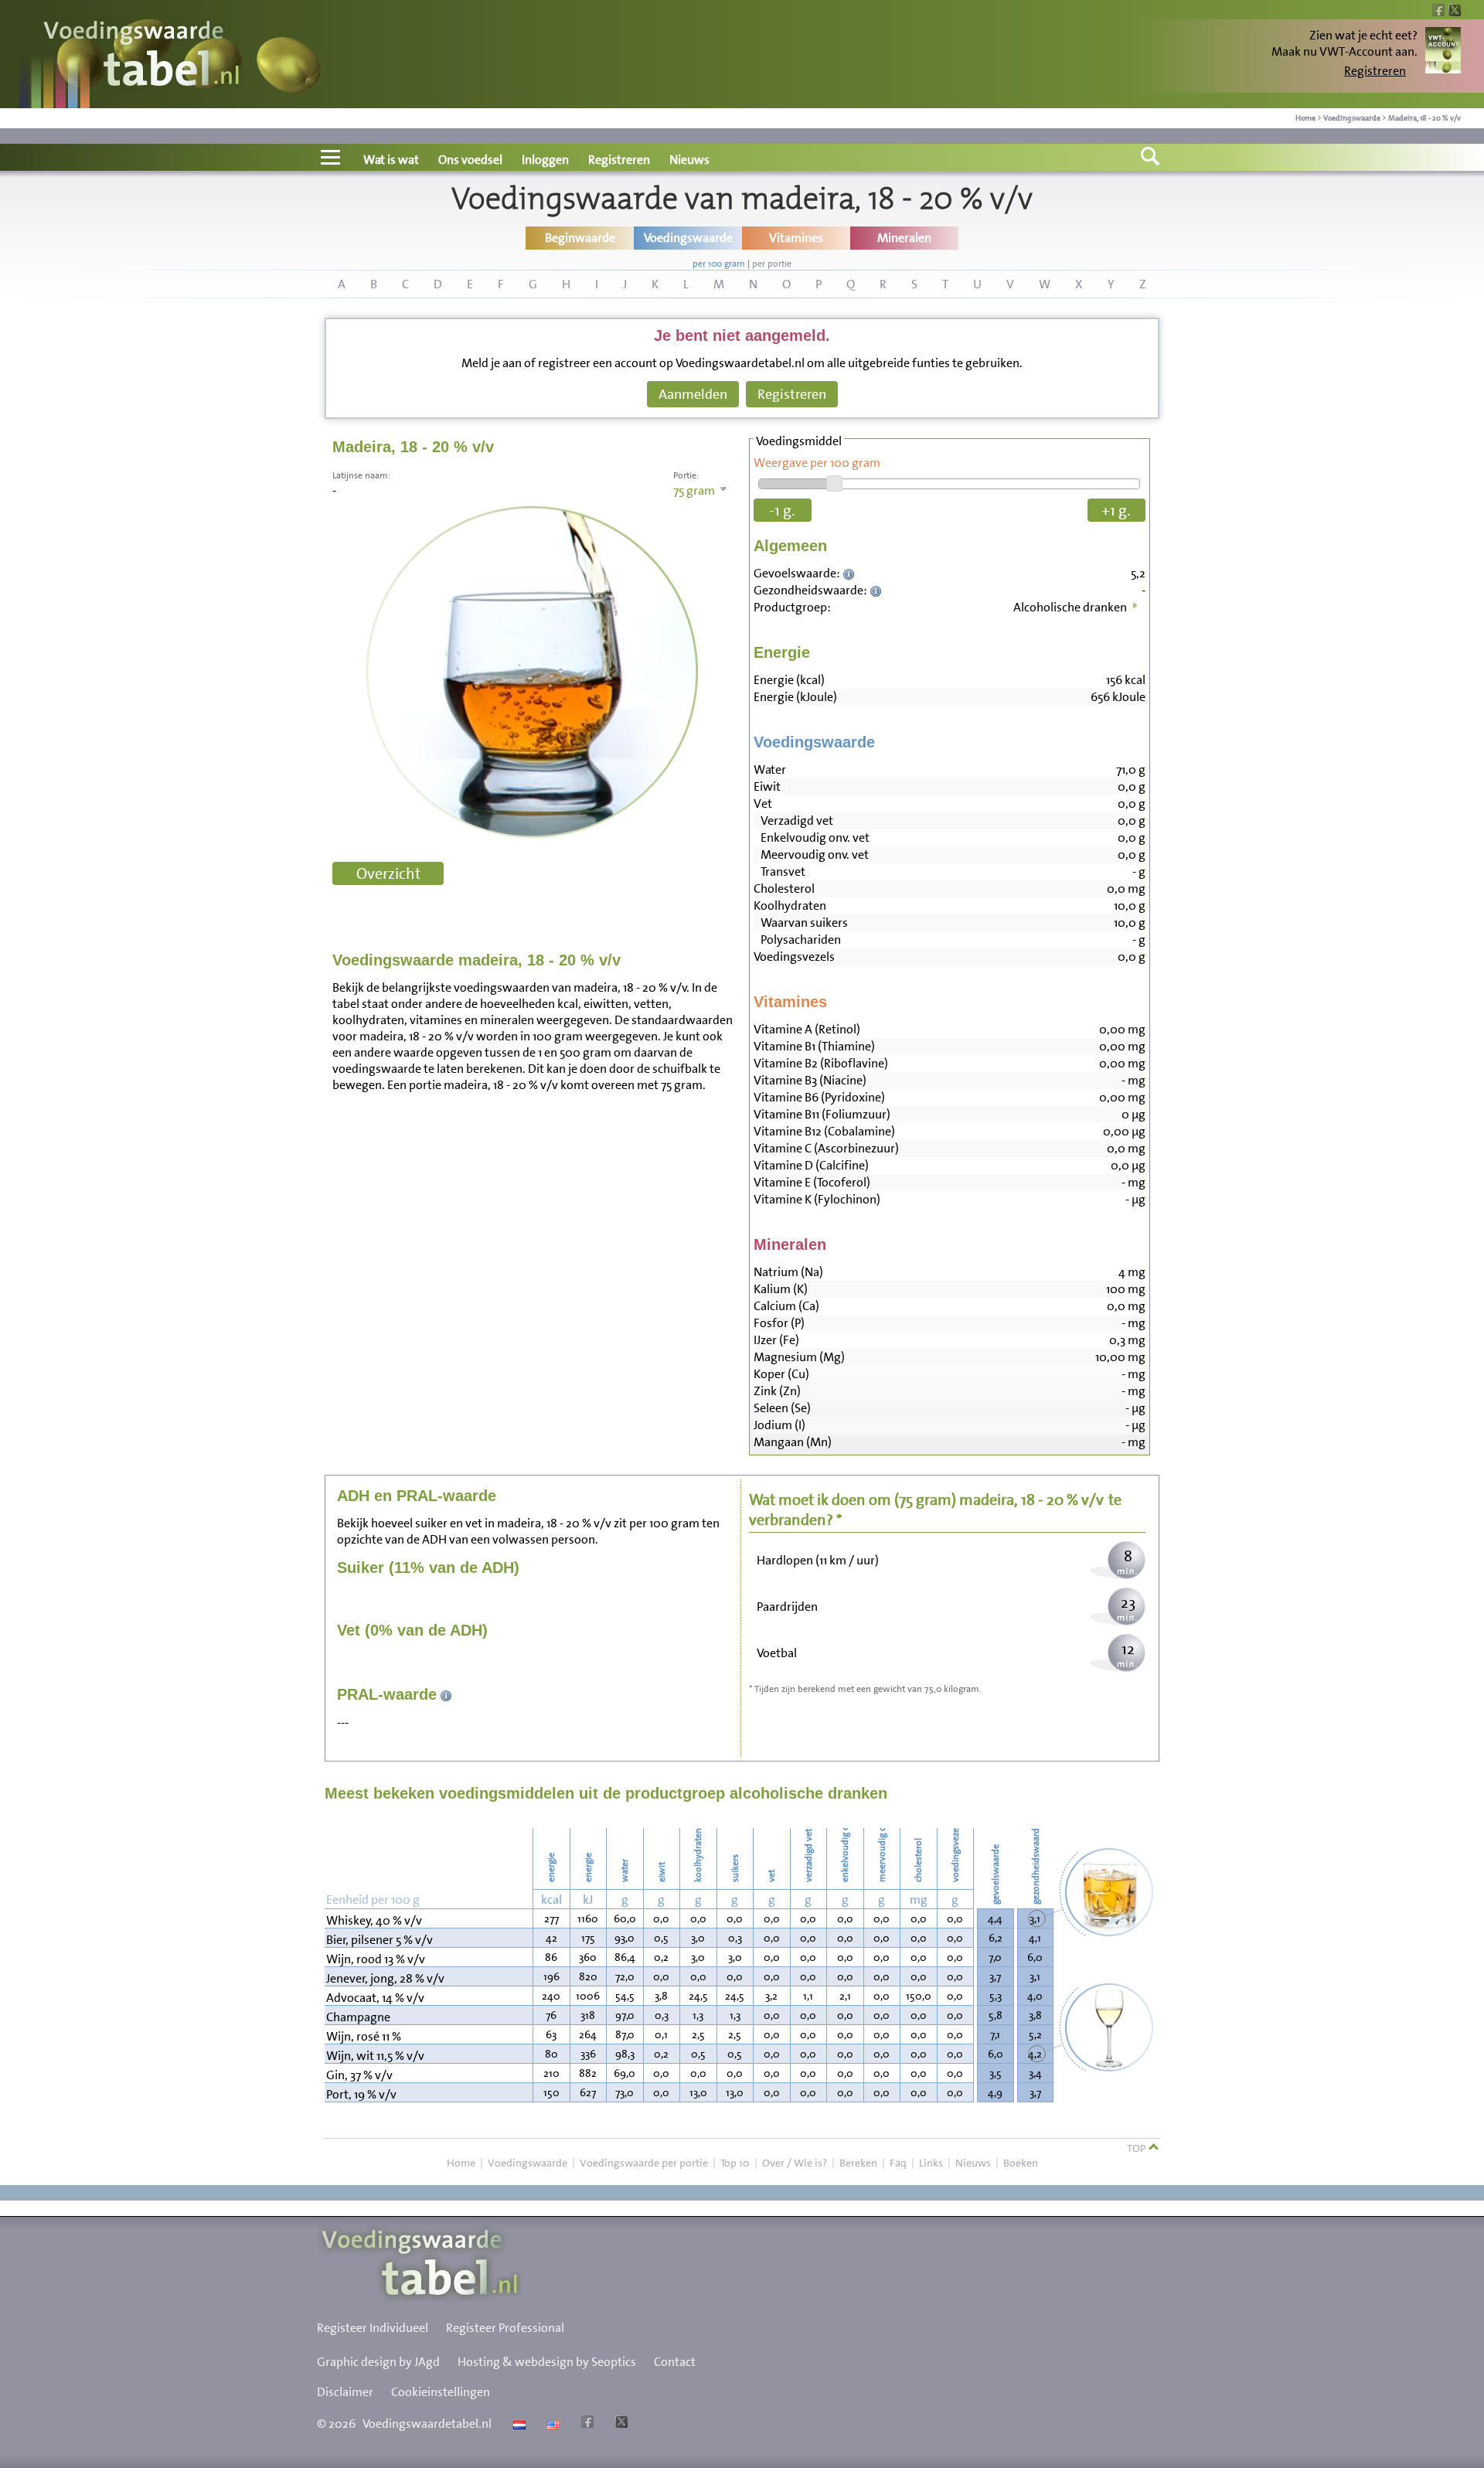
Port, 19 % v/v (361, 2094)
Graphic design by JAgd (378, 2362)
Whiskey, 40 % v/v (374, 1920)
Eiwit (767, 786)
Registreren (1375, 71)
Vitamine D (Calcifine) (811, 1165)
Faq (898, 2163)
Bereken (858, 2163)
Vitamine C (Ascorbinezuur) (826, 1148)
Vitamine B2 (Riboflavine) (821, 1063)
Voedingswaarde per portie (644, 2163)
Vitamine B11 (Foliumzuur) (822, 1114)
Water (770, 769)
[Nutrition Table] (551, 2424)
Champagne (358, 2017)
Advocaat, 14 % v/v (375, 1998)
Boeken (1021, 2163)
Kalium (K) (781, 1289)
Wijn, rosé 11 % (364, 2036)
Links (931, 2163)
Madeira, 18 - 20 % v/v (1424, 118)
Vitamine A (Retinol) (807, 1029)
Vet (763, 803)
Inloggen (545, 160)
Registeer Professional (505, 2328)
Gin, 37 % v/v (359, 2075)
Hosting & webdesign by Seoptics (547, 2362)
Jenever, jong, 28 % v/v (385, 1978)
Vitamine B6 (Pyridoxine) (819, 1097)
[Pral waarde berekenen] (446, 1694)
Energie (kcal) (789, 680)
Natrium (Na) (788, 1272)
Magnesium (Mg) (799, 1357)
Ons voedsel (470, 160)
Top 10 (735, 2163)
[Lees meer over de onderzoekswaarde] (851, 573)
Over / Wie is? (795, 2163)
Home (1305, 118)
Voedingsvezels (794, 957)
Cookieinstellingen (441, 2392)
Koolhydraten (790, 906)
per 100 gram (719, 264)
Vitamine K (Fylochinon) (817, 1199)
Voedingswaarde (1352, 118)
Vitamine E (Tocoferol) (812, 1182)
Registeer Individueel (373, 2328)
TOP (1137, 2148)
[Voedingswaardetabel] (142, 56)
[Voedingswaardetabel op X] (619, 2424)
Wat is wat (391, 160)
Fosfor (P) (779, 1323)
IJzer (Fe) (776, 1340)
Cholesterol (784, 888)
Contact (675, 2362)
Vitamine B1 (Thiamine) (814, 1046)
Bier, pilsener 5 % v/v (380, 1940)
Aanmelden (693, 394)
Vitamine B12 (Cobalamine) (824, 1131)
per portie (772, 264)
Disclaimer (345, 2392)
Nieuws (689, 160)
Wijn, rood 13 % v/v (376, 1959)
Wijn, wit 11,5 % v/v (375, 2056)
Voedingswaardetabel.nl (427, 2424)
